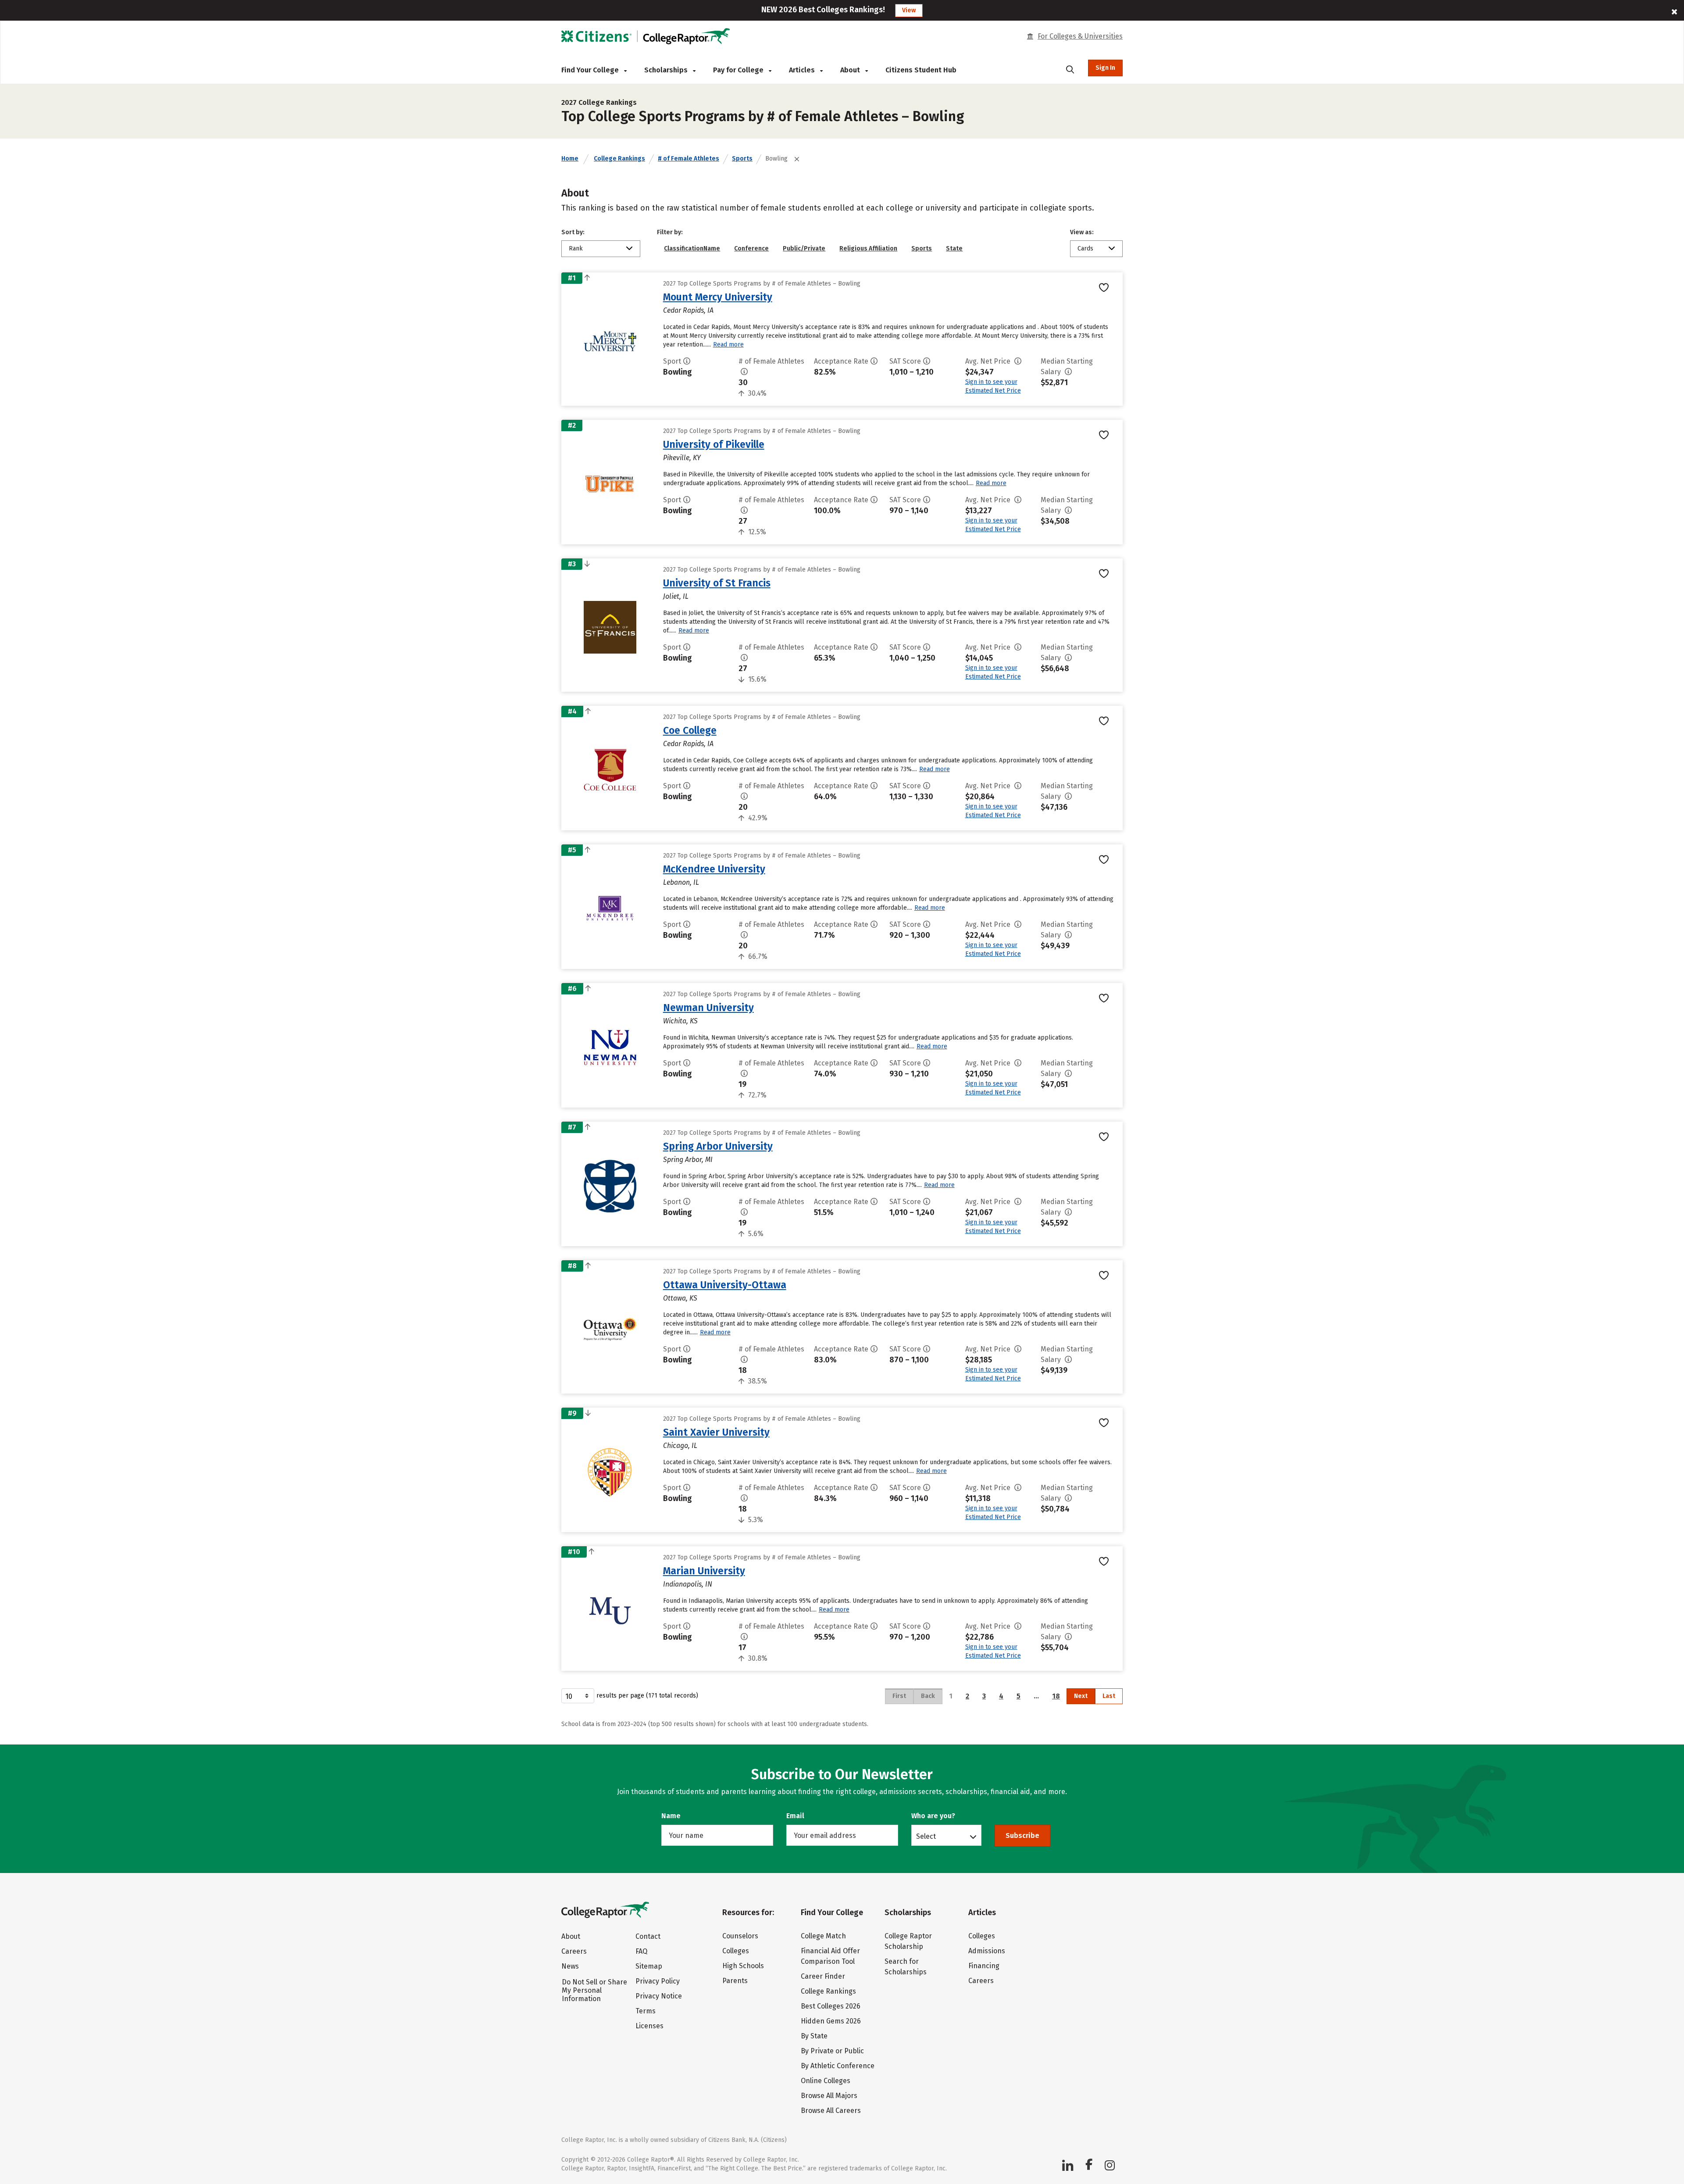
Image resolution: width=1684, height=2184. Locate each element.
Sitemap (649, 1966)
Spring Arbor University (718, 1146)
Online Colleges (826, 2081)
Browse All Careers (831, 2111)
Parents (735, 1981)
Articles (803, 70)
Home (570, 159)
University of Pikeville (714, 444)
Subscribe (1022, 1835)
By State (814, 2036)
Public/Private (804, 248)
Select (926, 1836)
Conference (751, 248)
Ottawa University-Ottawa (725, 1285)
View (909, 10)
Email (795, 1816)
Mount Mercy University (718, 297)
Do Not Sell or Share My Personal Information (594, 1990)
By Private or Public (832, 2051)
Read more (728, 345)
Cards (1085, 248)
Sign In (1105, 68)
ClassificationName (692, 248)
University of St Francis (717, 583)
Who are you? (933, 1816)
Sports (742, 159)
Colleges (736, 1951)
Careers (574, 1951)
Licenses (649, 2026)
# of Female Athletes (689, 159)
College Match (823, 1936)
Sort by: (573, 232)
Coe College (690, 730)
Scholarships (667, 70)
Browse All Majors (829, 2096)
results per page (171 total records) (647, 1696)
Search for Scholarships (906, 1967)
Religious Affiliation (868, 248)
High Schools (743, 1966)
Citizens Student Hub (921, 70)
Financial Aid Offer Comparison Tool (830, 1956)
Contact (648, 1936)
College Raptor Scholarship (908, 1941)
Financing (984, 1966)
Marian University (704, 1571)
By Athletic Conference (838, 2066)
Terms (646, 2011)
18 (1056, 1696)
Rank (576, 248)
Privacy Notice (659, 1996)
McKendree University (714, 869)
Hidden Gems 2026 (831, 2021)
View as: (1082, 232)
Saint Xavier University (716, 1432)
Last (1109, 1696)
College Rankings (619, 159)
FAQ (641, 1951)
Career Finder (823, 1976)
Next (1081, 1696)
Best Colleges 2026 (831, 2006)
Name (671, 1816)
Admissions (987, 1951)
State (954, 248)
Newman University (708, 1008)
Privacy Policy (658, 1981)
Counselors (740, 1936)
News (570, 1966)
